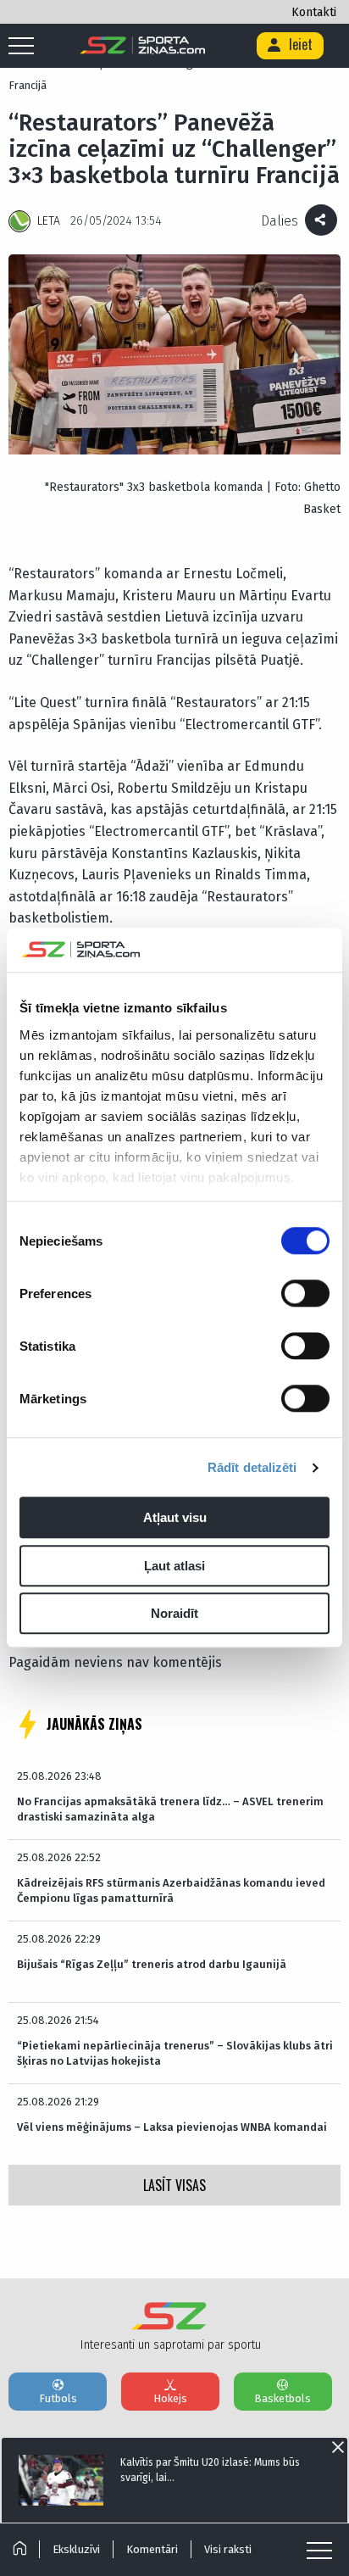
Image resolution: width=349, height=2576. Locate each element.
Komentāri (152, 2549)
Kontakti (314, 12)
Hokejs (170, 2398)
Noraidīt (174, 1614)
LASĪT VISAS (174, 2185)
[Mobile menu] (25, 47)
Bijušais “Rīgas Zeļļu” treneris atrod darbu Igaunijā (152, 1964)
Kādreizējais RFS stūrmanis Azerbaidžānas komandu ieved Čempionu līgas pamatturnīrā (171, 1890)
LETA (49, 221)
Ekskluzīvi (76, 2549)
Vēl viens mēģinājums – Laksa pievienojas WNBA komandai (172, 2127)
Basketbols (283, 2398)
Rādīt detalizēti (252, 1467)
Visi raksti (228, 2549)
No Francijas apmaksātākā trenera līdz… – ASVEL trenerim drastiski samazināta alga (170, 1809)
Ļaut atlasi (174, 1566)
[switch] (305, 1294)
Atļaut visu (175, 1518)
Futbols (58, 2398)
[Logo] (143, 46)
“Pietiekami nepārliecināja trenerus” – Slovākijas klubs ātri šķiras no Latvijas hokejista (175, 2053)
